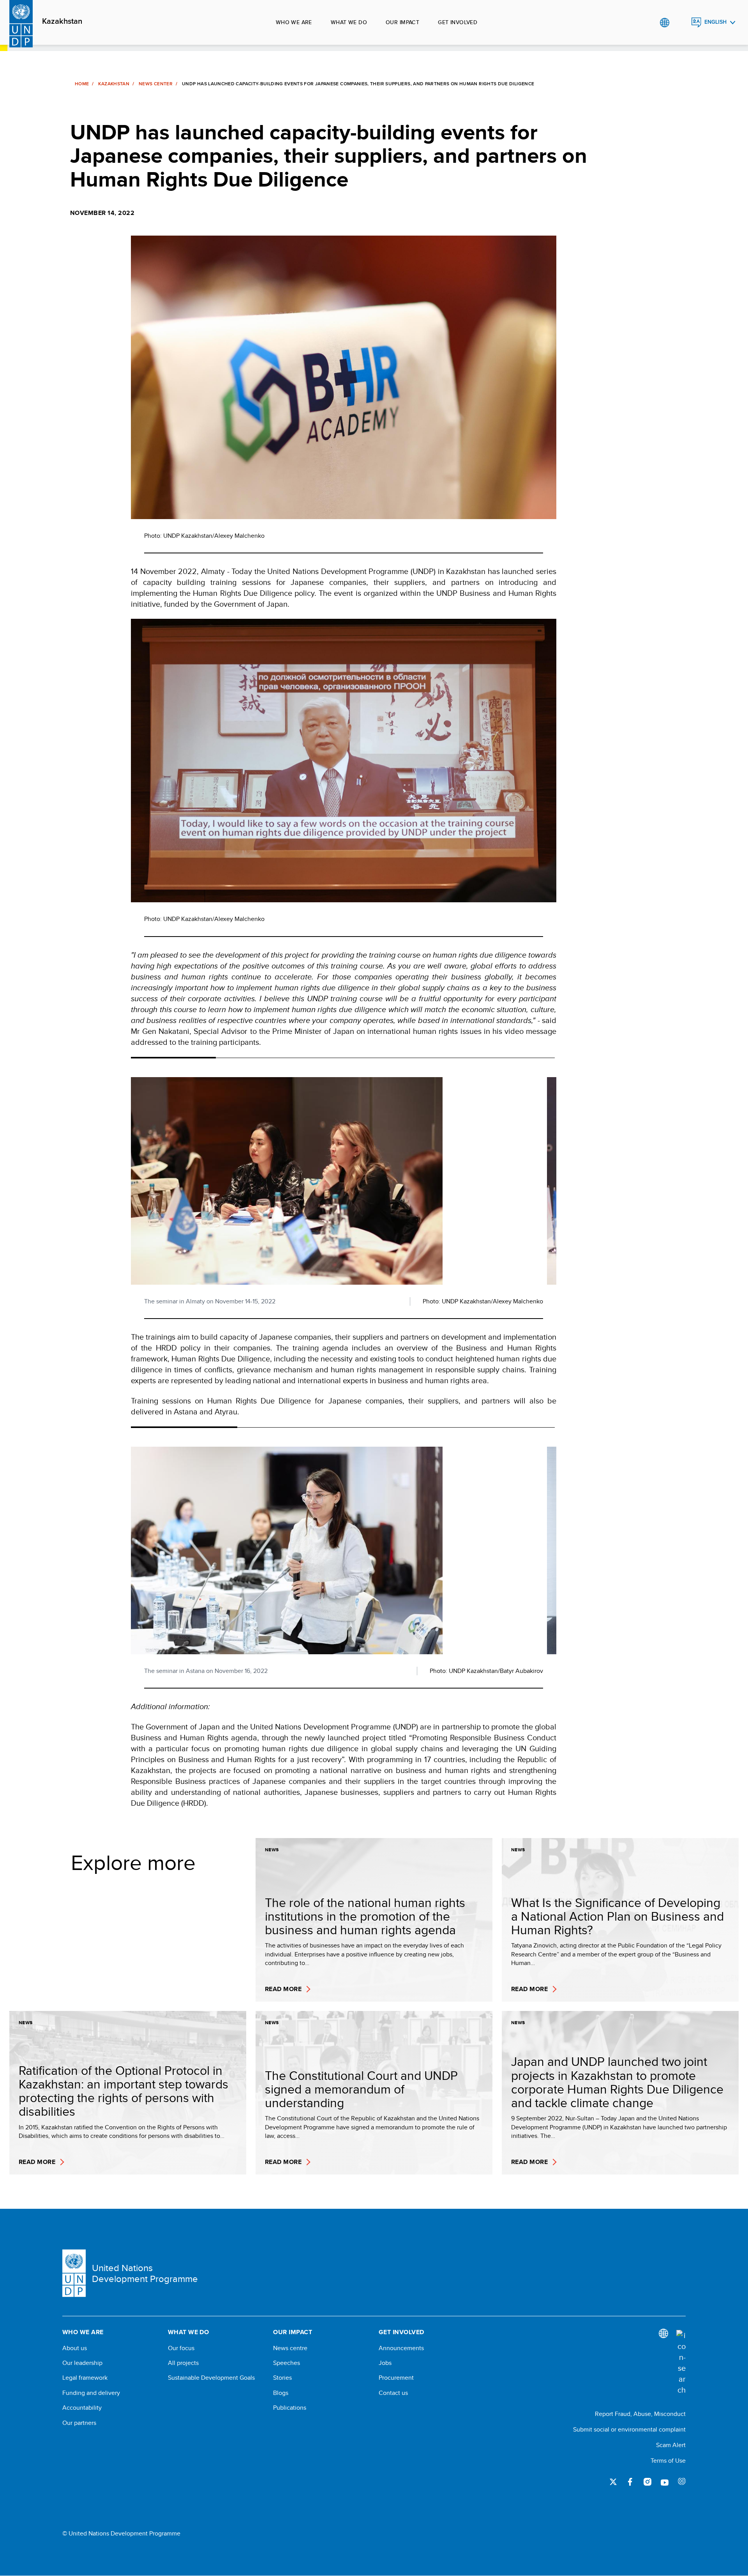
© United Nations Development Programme (121, 2534)
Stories (282, 2378)
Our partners (79, 2423)
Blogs (281, 2393)
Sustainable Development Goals (211, 2378)
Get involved (458, 22)
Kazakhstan (62, 21)
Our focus (181, 2348)
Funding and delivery (91, 2393)
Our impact (402, 22)
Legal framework (85, 2378)
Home (82, 84)
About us (75, 2348)
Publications (290, 2408)
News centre (290, 2348)
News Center (156, 84)
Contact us (393, 2393)
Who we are (294, 22)
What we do (349, 22)
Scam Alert (671, 2445)
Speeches (287, 2363)
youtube (665, 2482)
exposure (682, 2482)
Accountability (82, 2408)
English (715, 22)
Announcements (401, 2348)
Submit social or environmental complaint (629, 2429)
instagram (647, 2482)
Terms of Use (668, 2461)
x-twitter (613, 2482)
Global (664, 23)
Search (680, 23)
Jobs (385, 2363)
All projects (183, 2363)
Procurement (396, 2378)
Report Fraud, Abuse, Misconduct (640, 2414)
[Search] (681, 2363)
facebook (630, 2482)
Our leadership (82, 2363)
